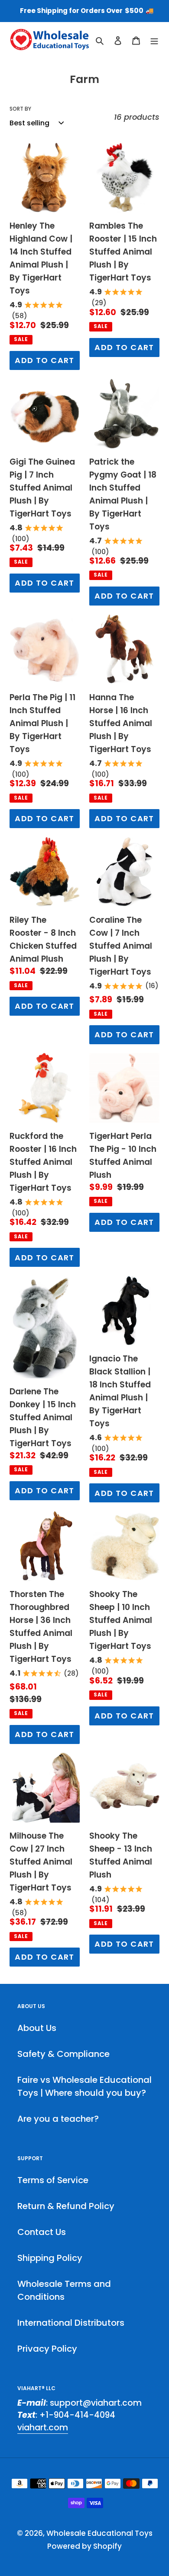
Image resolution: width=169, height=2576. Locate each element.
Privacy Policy (47, 2349)
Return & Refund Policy (66, 2206)
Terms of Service (53, 2180)
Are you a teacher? (58, 2119)
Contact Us (42, 2232)
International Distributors (71, 2323)
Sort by (20, 109)
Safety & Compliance (63, 2054)
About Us (37, 2028)
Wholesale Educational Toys (99, 2533)
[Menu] (154, 40)
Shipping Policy (50, 2258)
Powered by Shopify (84, 2546)
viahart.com (43, 2428)
